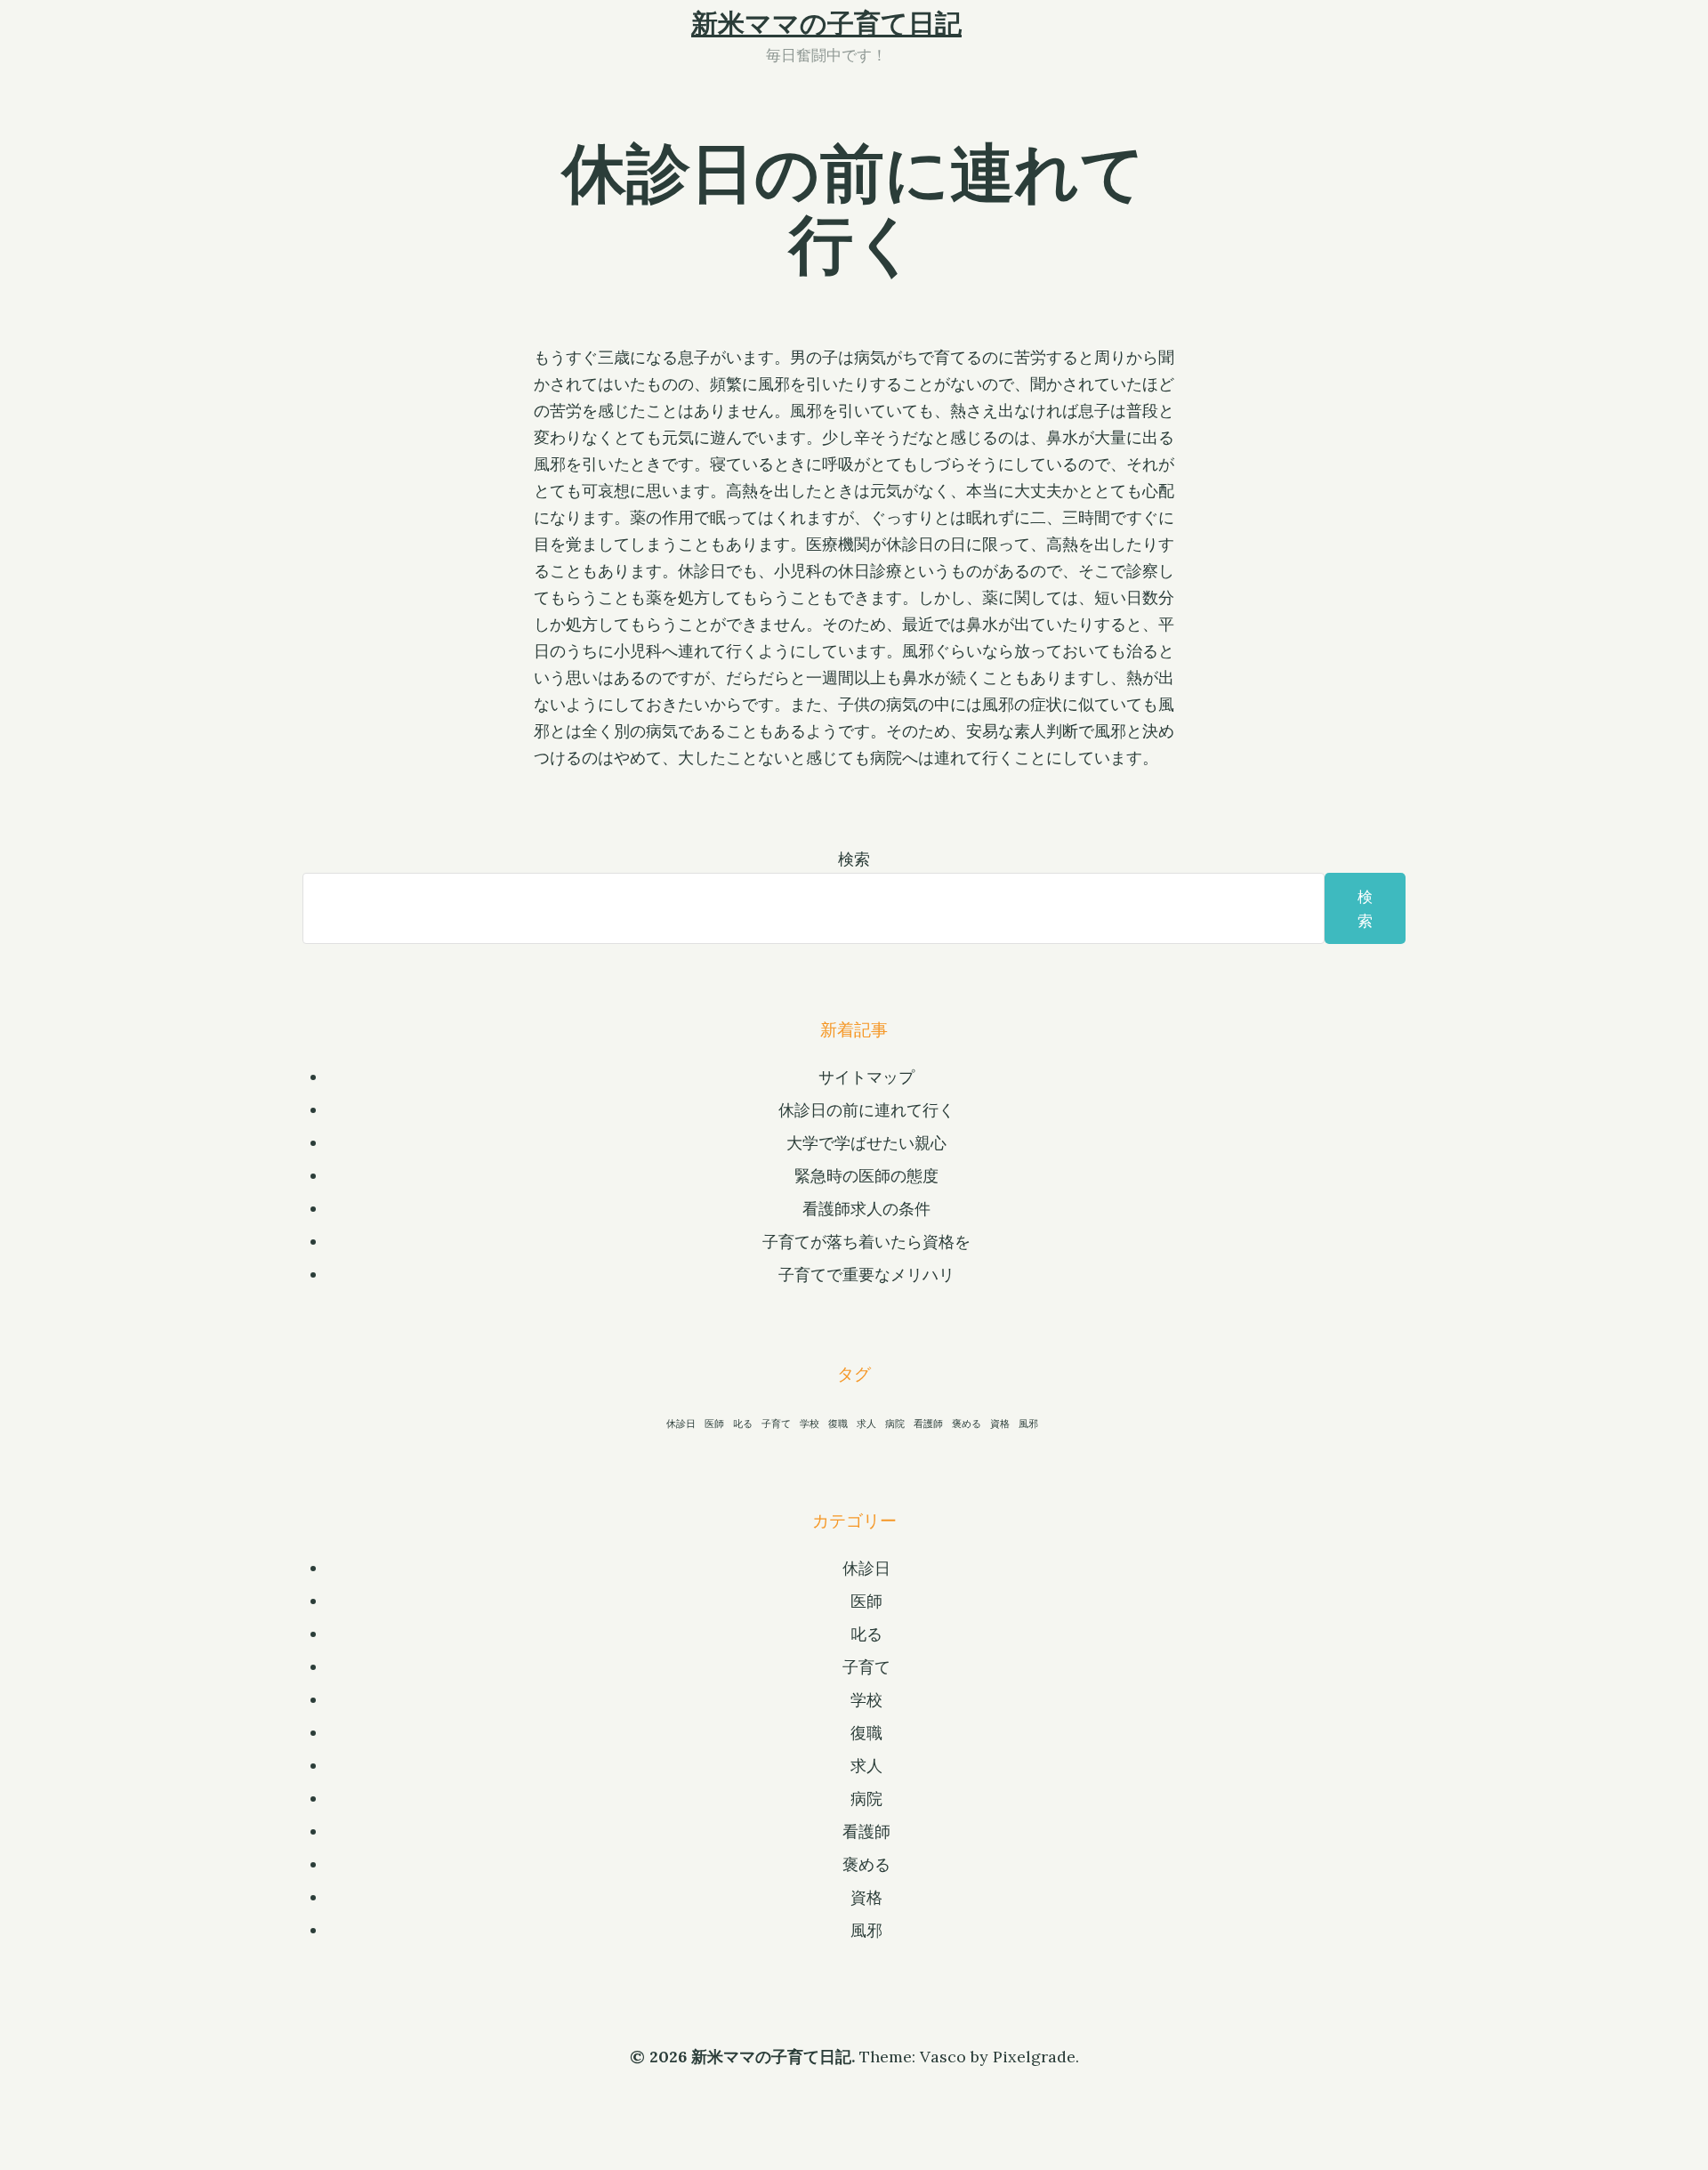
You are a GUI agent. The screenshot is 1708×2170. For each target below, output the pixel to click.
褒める (967, 1424)
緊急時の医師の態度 (866, 1176)
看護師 (928, 1424)
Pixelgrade (1034, 2057)
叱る (743, 1424)
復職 (838, 1424)
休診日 (681, 1424)
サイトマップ (866, 1077)
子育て (776, 1424)
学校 (810, 1424)
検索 (854, 859)
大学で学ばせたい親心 (866, 1143)
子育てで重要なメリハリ (866, 1275)
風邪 (1028, 1424)
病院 (895, 1424)
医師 (714, 1424)
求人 (866, 1424)
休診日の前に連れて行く (866, 1110)
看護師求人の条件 (866, 1209)
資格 (1000, 1424)
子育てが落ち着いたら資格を (866, 1242)
